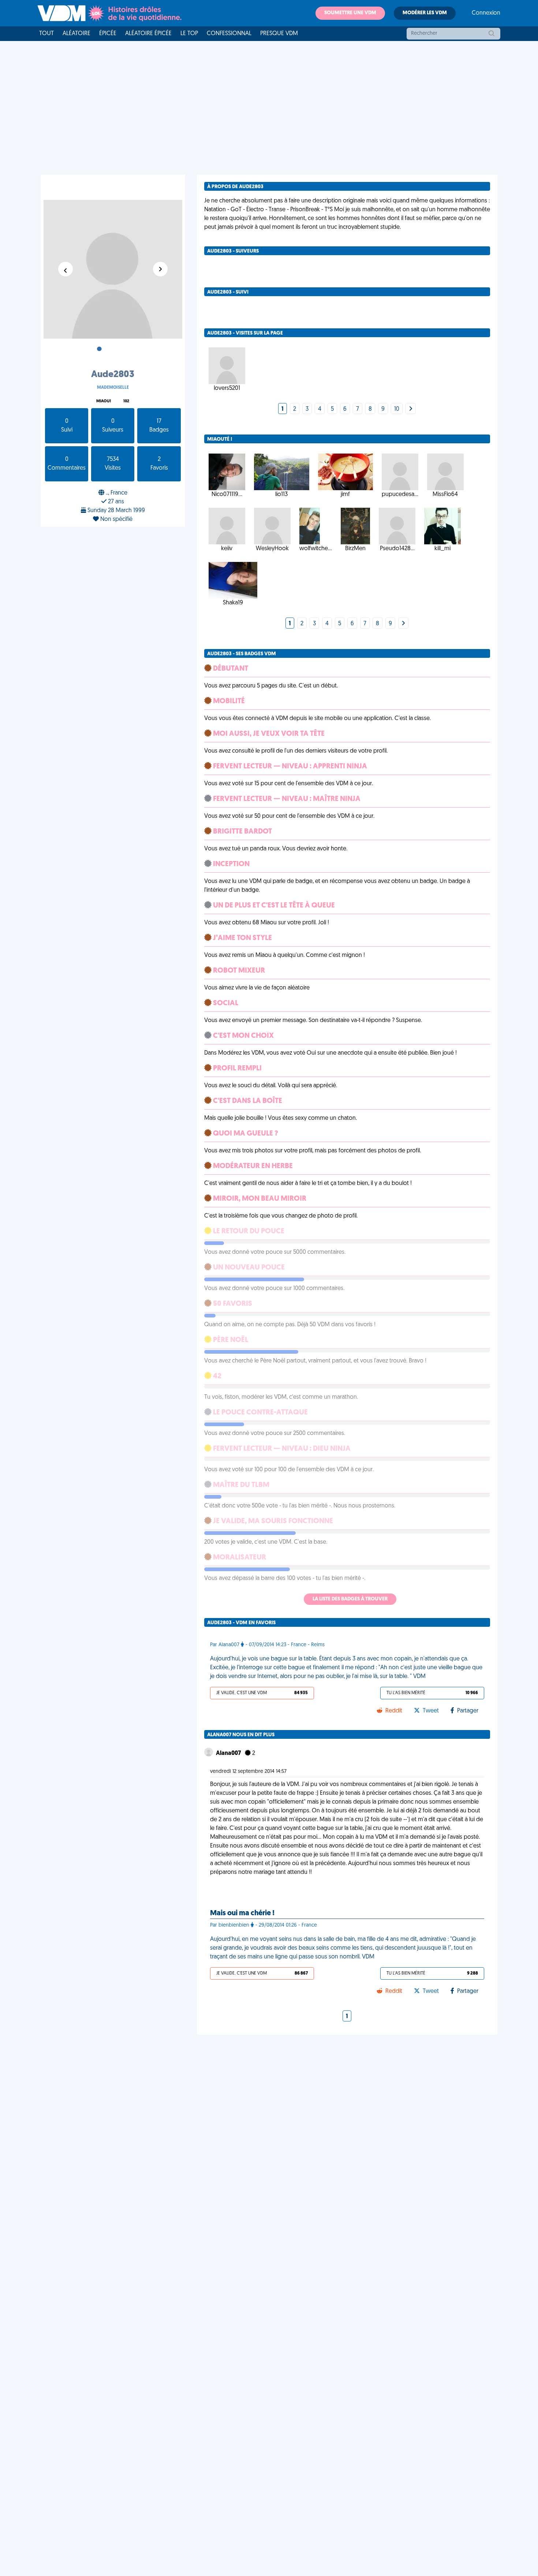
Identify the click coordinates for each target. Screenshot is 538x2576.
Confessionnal (229, 34)
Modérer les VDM (425, 13)
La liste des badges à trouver (350, 1599)
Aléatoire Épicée (148, 34)
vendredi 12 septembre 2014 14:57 (248, 1772)
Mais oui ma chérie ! (242, 1913)
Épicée (108, 34)
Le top (189, 34)
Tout (46, 34)
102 (126, 401)
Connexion (486, 13)
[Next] (411, 409)
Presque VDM (279, 34)
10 (397, 409)
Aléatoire (76, 34)
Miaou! (104, 401)
